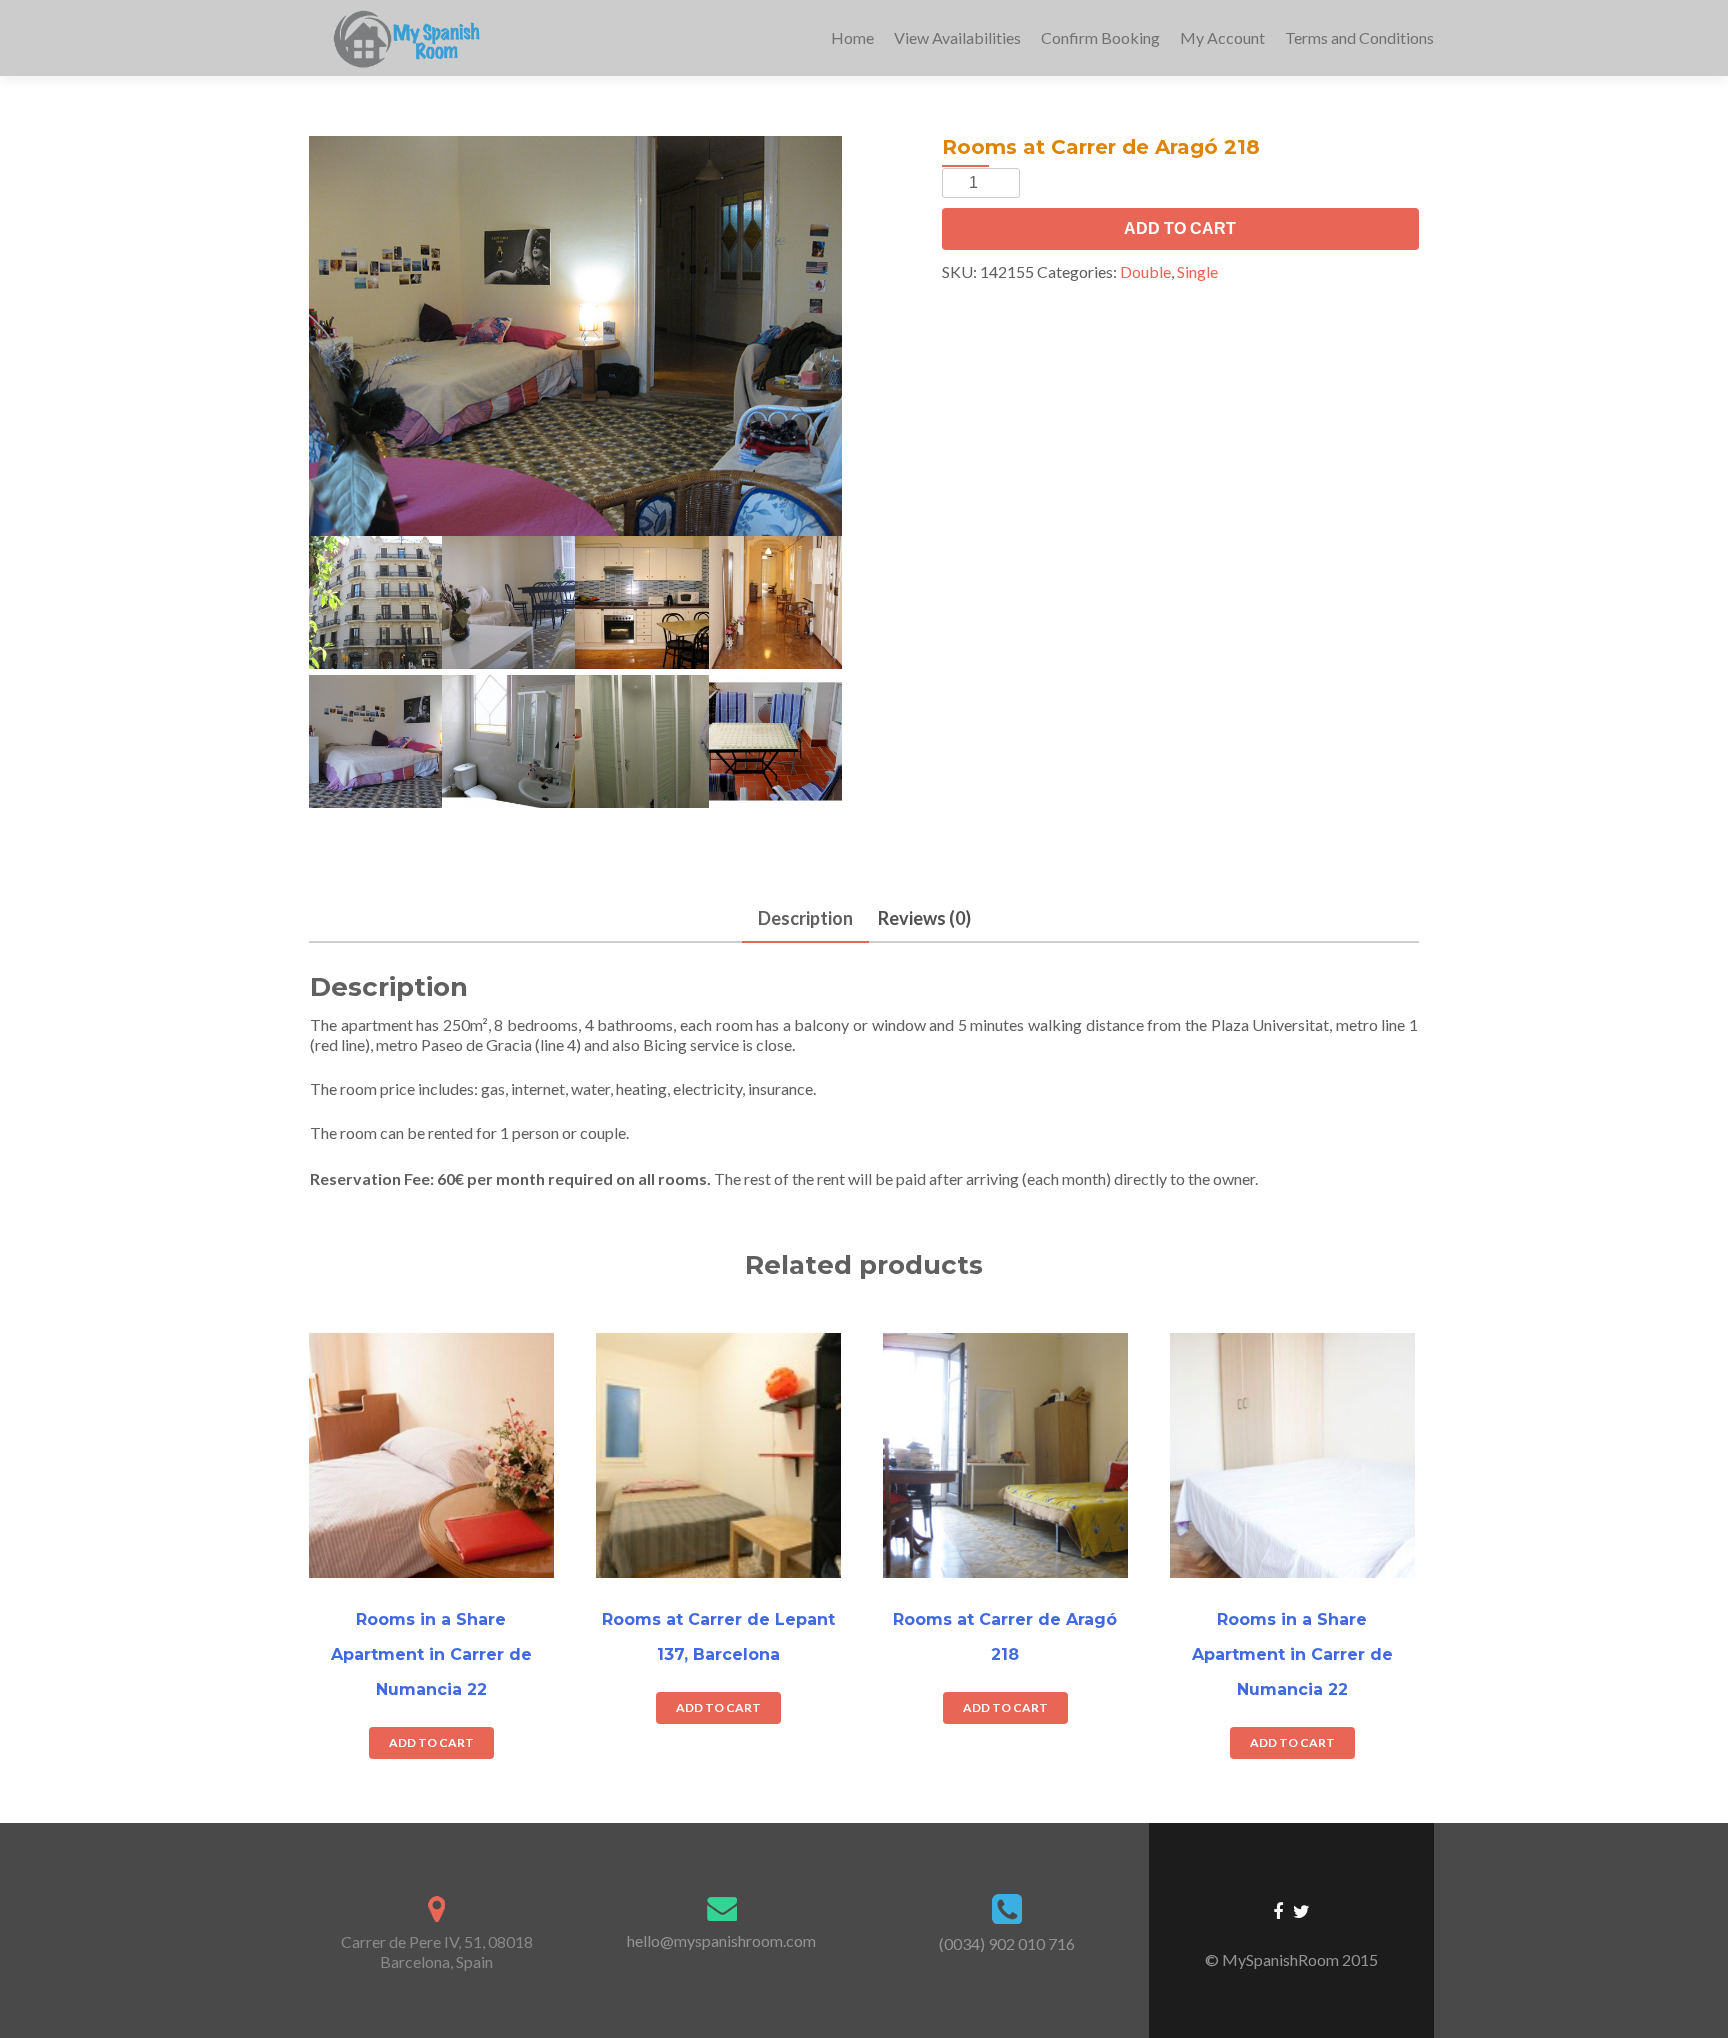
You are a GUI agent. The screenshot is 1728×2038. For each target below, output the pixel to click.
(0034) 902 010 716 (1007, 1943)
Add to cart (1180, 228)
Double (1145, 271)
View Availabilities (957, 37)
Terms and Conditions (1359, 37)
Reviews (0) (924, 918)
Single (1197, 271)
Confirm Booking (1100, 37)
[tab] (805, 919)
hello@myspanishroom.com (721, 1940)
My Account (1222, 37)
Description (805, 918)
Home (852, 37)
